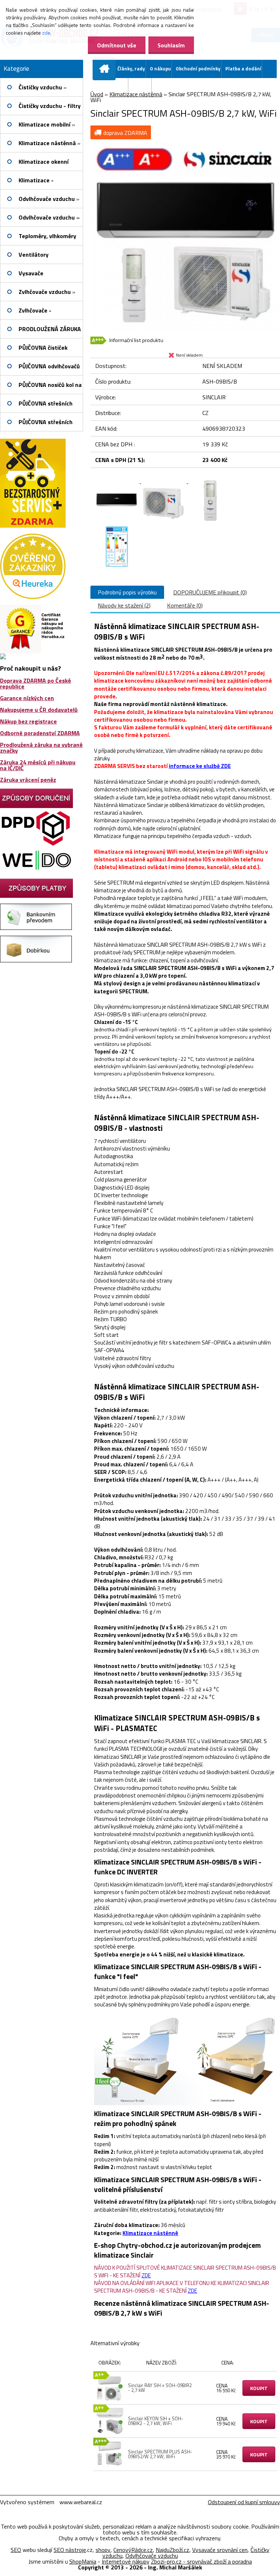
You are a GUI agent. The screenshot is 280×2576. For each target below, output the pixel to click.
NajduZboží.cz (172, 2550)
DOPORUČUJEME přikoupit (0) (210, 592)
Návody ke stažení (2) (124, 605)
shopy (103, 2550)
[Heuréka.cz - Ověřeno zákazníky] (33, 536)
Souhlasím (171, 45)
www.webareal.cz (81, 2502)
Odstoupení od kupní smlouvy (244, 2502)
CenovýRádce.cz (133, 2550)
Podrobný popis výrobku (127, 592)
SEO (16, 2550)
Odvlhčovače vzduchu (152, 2556)
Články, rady (131, 69)
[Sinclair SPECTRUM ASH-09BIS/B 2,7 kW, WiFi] (185, 144)
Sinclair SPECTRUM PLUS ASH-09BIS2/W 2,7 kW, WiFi (160, 2454)
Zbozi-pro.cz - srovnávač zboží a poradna (201, 2561)
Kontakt (142, 87)
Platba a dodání (243, 69)
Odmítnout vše (117, 45)
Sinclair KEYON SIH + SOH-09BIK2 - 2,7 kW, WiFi (156, 2421)
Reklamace (116, 87)
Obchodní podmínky (198, 69)
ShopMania (83, 2561)
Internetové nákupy (126, 2561)
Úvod (97, 94)
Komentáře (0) (185, 605)
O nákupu (160, 69)
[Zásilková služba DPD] (36, 811)
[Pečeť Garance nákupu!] (33, 608)
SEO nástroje (70, 2550)
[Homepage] (106, 69)
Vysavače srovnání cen (220, 2550)
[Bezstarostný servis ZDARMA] (33, 442)
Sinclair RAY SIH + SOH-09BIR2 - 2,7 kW (160, 2388)
